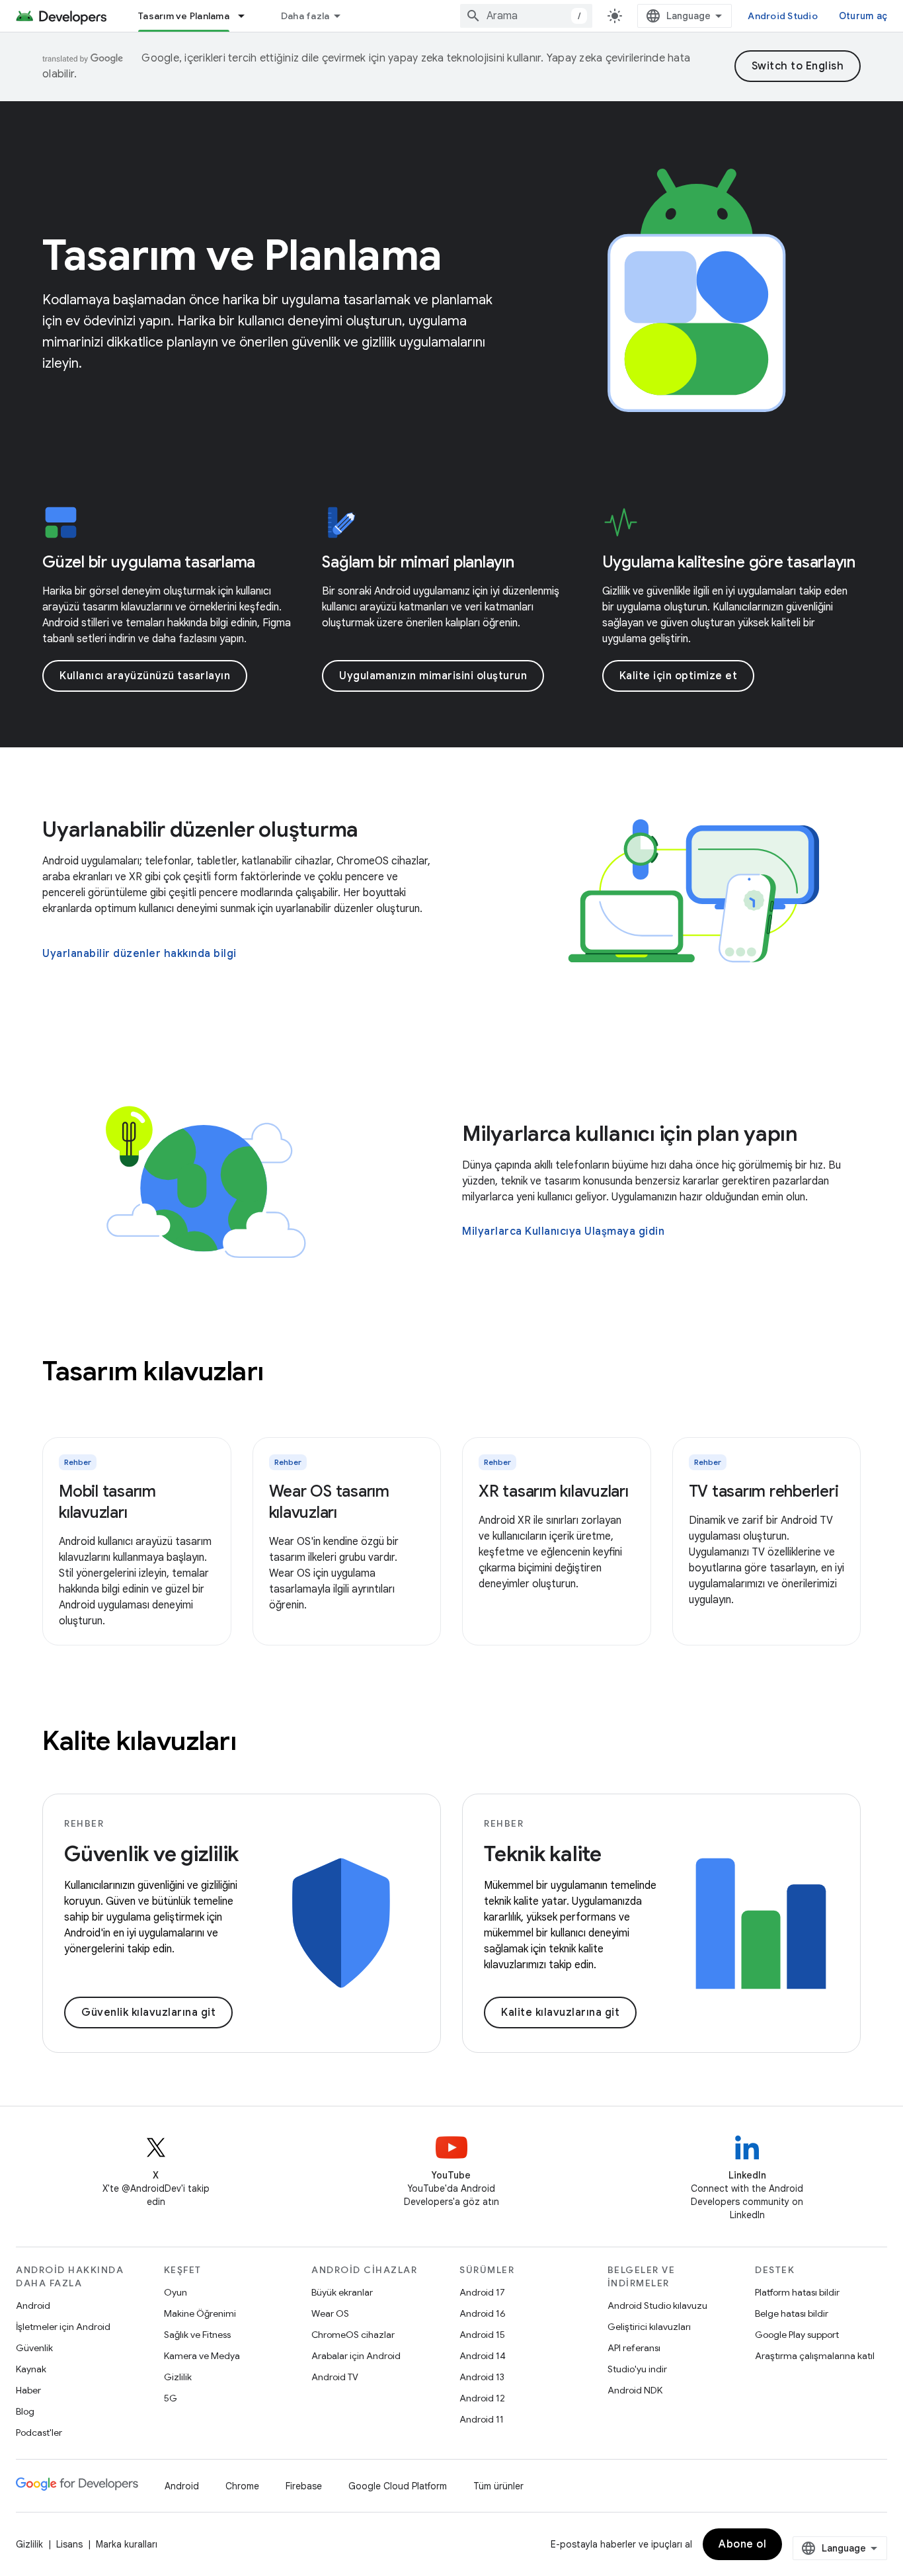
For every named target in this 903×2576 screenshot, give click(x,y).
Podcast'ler (39, 2432)
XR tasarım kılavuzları (554, 1491)
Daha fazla (305, 16)
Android (33, 2306)
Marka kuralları (127, 2544)
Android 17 (482, 2292)
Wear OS (330, 2313)
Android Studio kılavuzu (657, 2306)
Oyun (176, 2292)
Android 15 (482, 2335)
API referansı (634, 2348)
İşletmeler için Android (63, 2327)
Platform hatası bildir (797, 2292)
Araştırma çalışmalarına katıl (815, 2356)
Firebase (304, 2486)
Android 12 (482, 2398)
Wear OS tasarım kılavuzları (329, 1502)
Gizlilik (178, 2377)
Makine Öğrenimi (200, 2313)
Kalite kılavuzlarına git (560, 2013)
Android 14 (483, 2356)
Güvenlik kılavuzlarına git (148, 2013)
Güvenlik (34, 2348)
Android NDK (635, 2390)
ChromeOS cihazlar (353, 2335)
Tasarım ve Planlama (184, 16)
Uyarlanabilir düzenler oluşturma (200, 829)
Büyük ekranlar (342, 2292)
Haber (28, 2390)
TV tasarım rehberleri (764, 1491)
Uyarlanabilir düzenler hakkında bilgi (139, 954)
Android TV (335, 2377)
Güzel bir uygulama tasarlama (149, 562)
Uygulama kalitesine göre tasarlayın (729, 562)
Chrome (242, 2486)
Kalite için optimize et (679, 676)
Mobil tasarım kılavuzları (107, 1502)
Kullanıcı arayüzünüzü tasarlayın (145, 676)
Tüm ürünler (498, 2486)
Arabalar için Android (356, 2356)
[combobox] (526, 16)
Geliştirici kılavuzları (649, 2327)
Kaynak (31, 2369)
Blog (25, 2411)
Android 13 (482, 2377)
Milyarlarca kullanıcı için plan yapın (630, 1134)
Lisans (69, 2544)
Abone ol (742, 2544)
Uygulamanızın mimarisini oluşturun (433, 676)
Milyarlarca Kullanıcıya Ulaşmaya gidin (563, 1231)
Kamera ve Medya (202, 2356)
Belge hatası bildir (792, 2313)
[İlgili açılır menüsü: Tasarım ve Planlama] (247, 16)
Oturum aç (863, 16)
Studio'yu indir (637, 2369)
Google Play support (797, 2335)
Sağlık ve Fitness (197, 2335)
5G (171, 2398)
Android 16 (483, 2313)
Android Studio (783, 16)
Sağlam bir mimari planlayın (418, 562)
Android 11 (482, 2419)
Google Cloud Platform (398, 2486)
